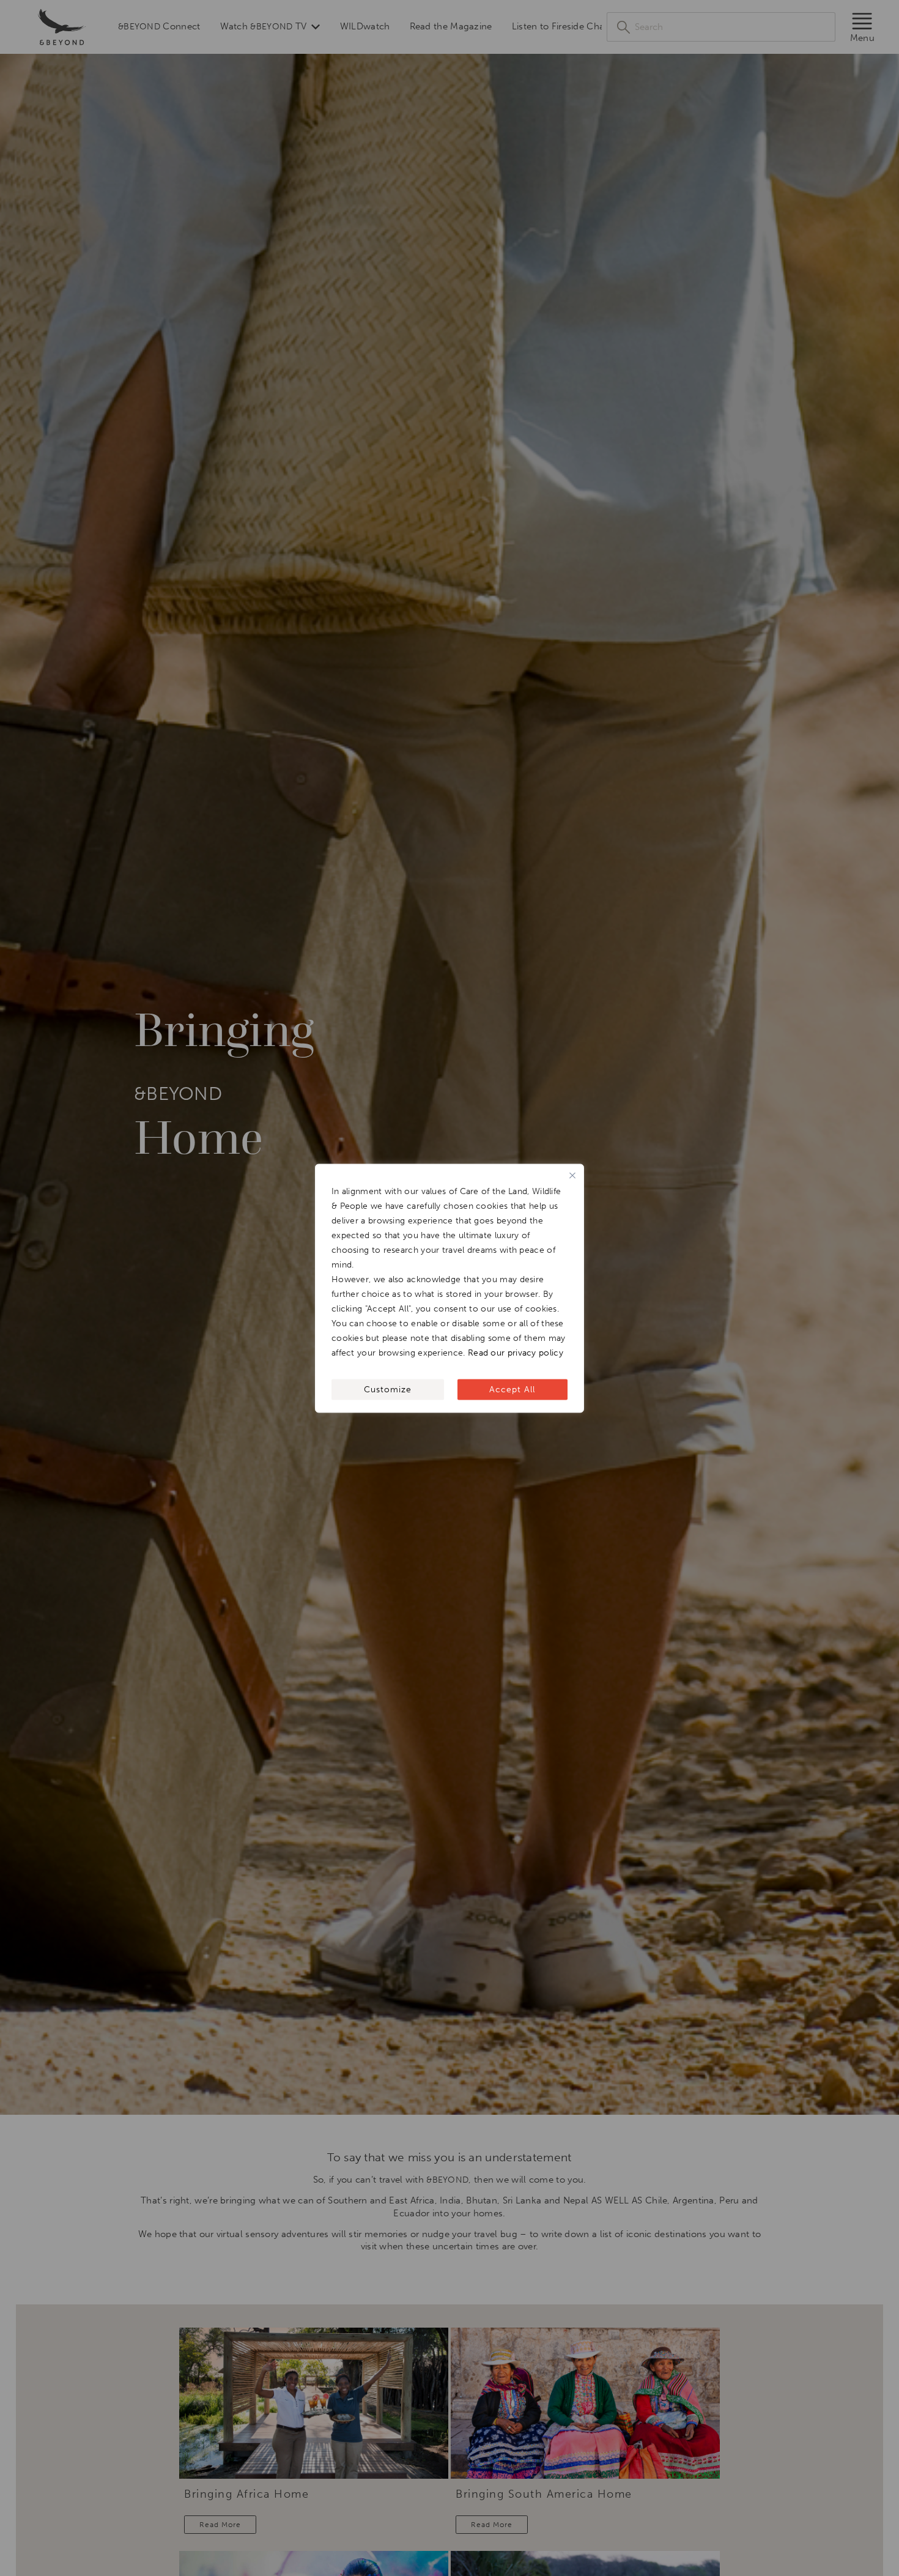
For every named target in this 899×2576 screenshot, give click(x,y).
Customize (388, 1389)
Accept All (512, 1389)
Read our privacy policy (516, 1352)
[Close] (572, 1175)
